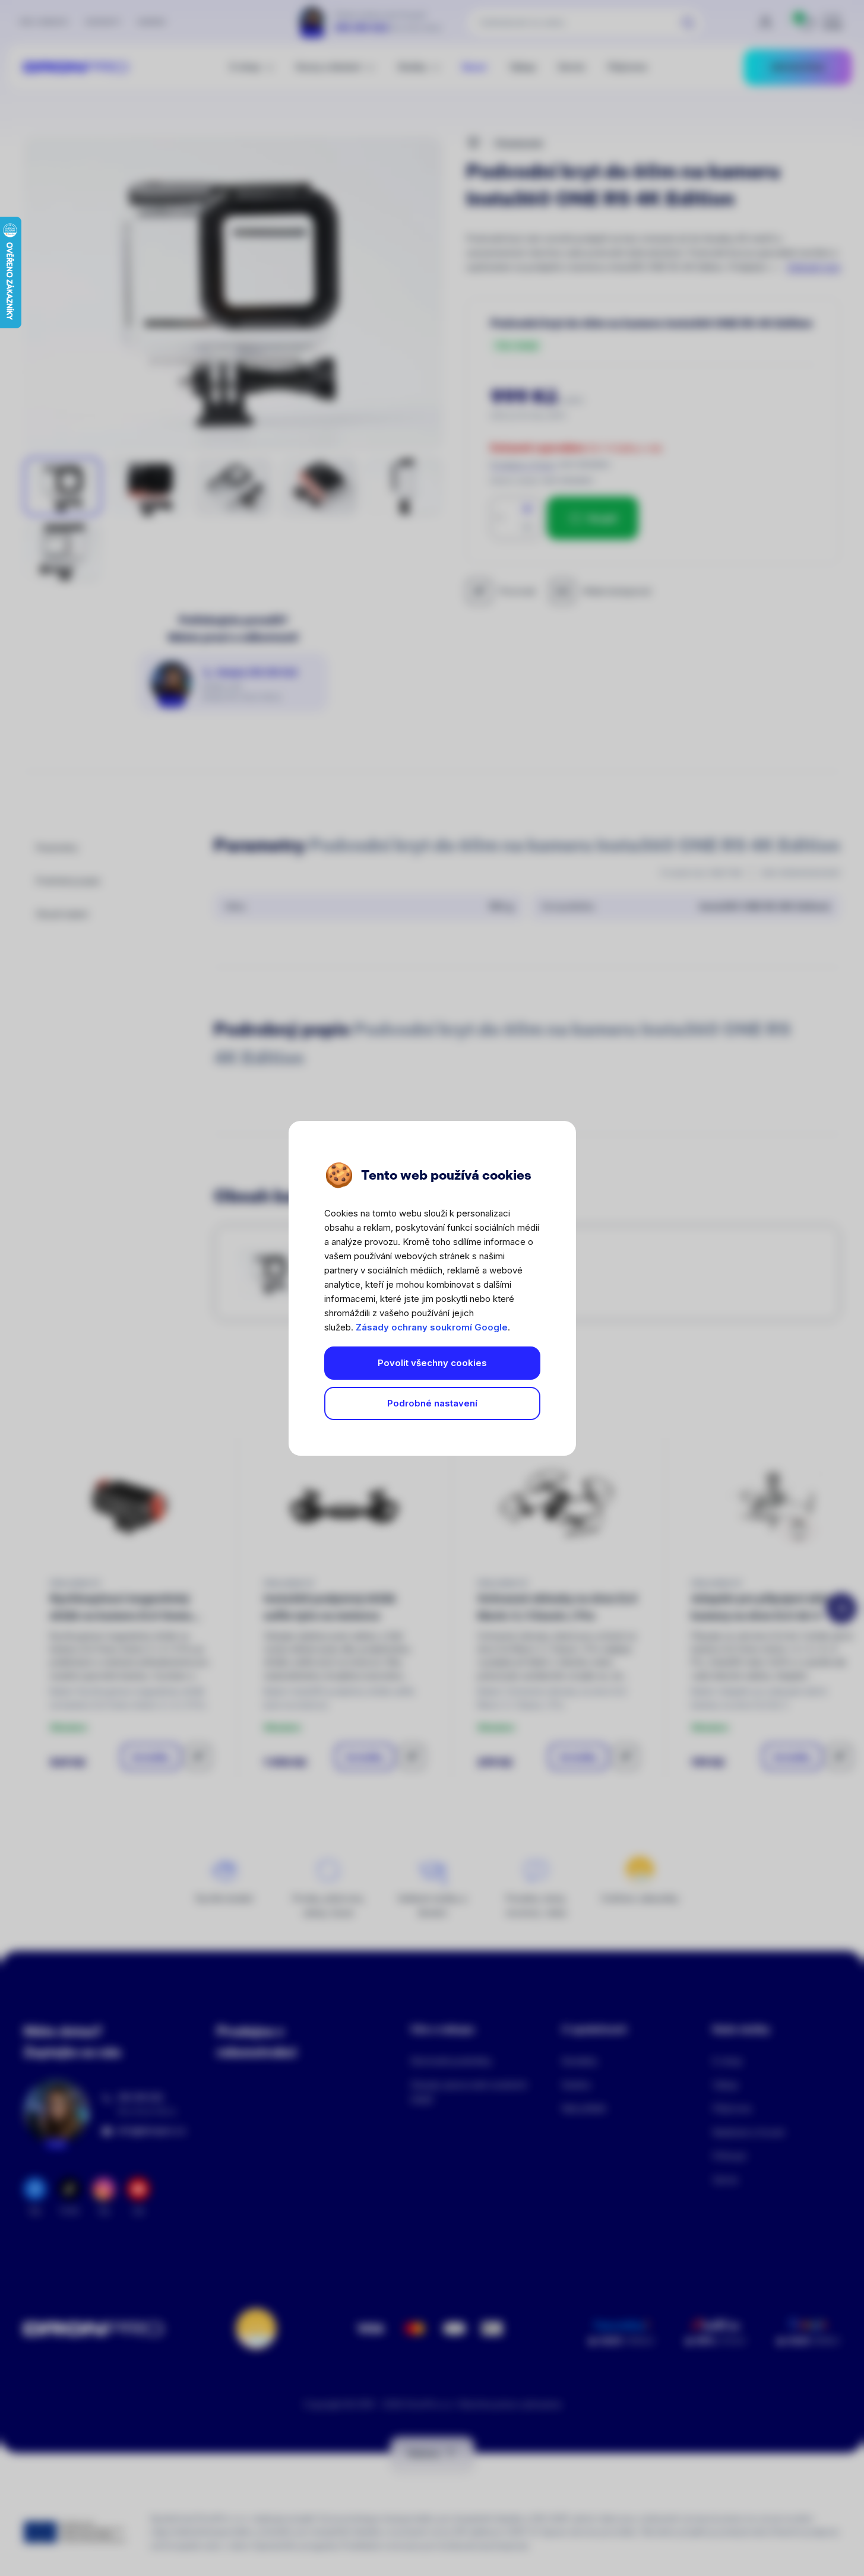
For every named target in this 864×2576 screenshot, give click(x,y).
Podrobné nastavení (432, 1403)
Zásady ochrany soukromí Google (432, 1327)
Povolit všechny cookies (432, 1363)
